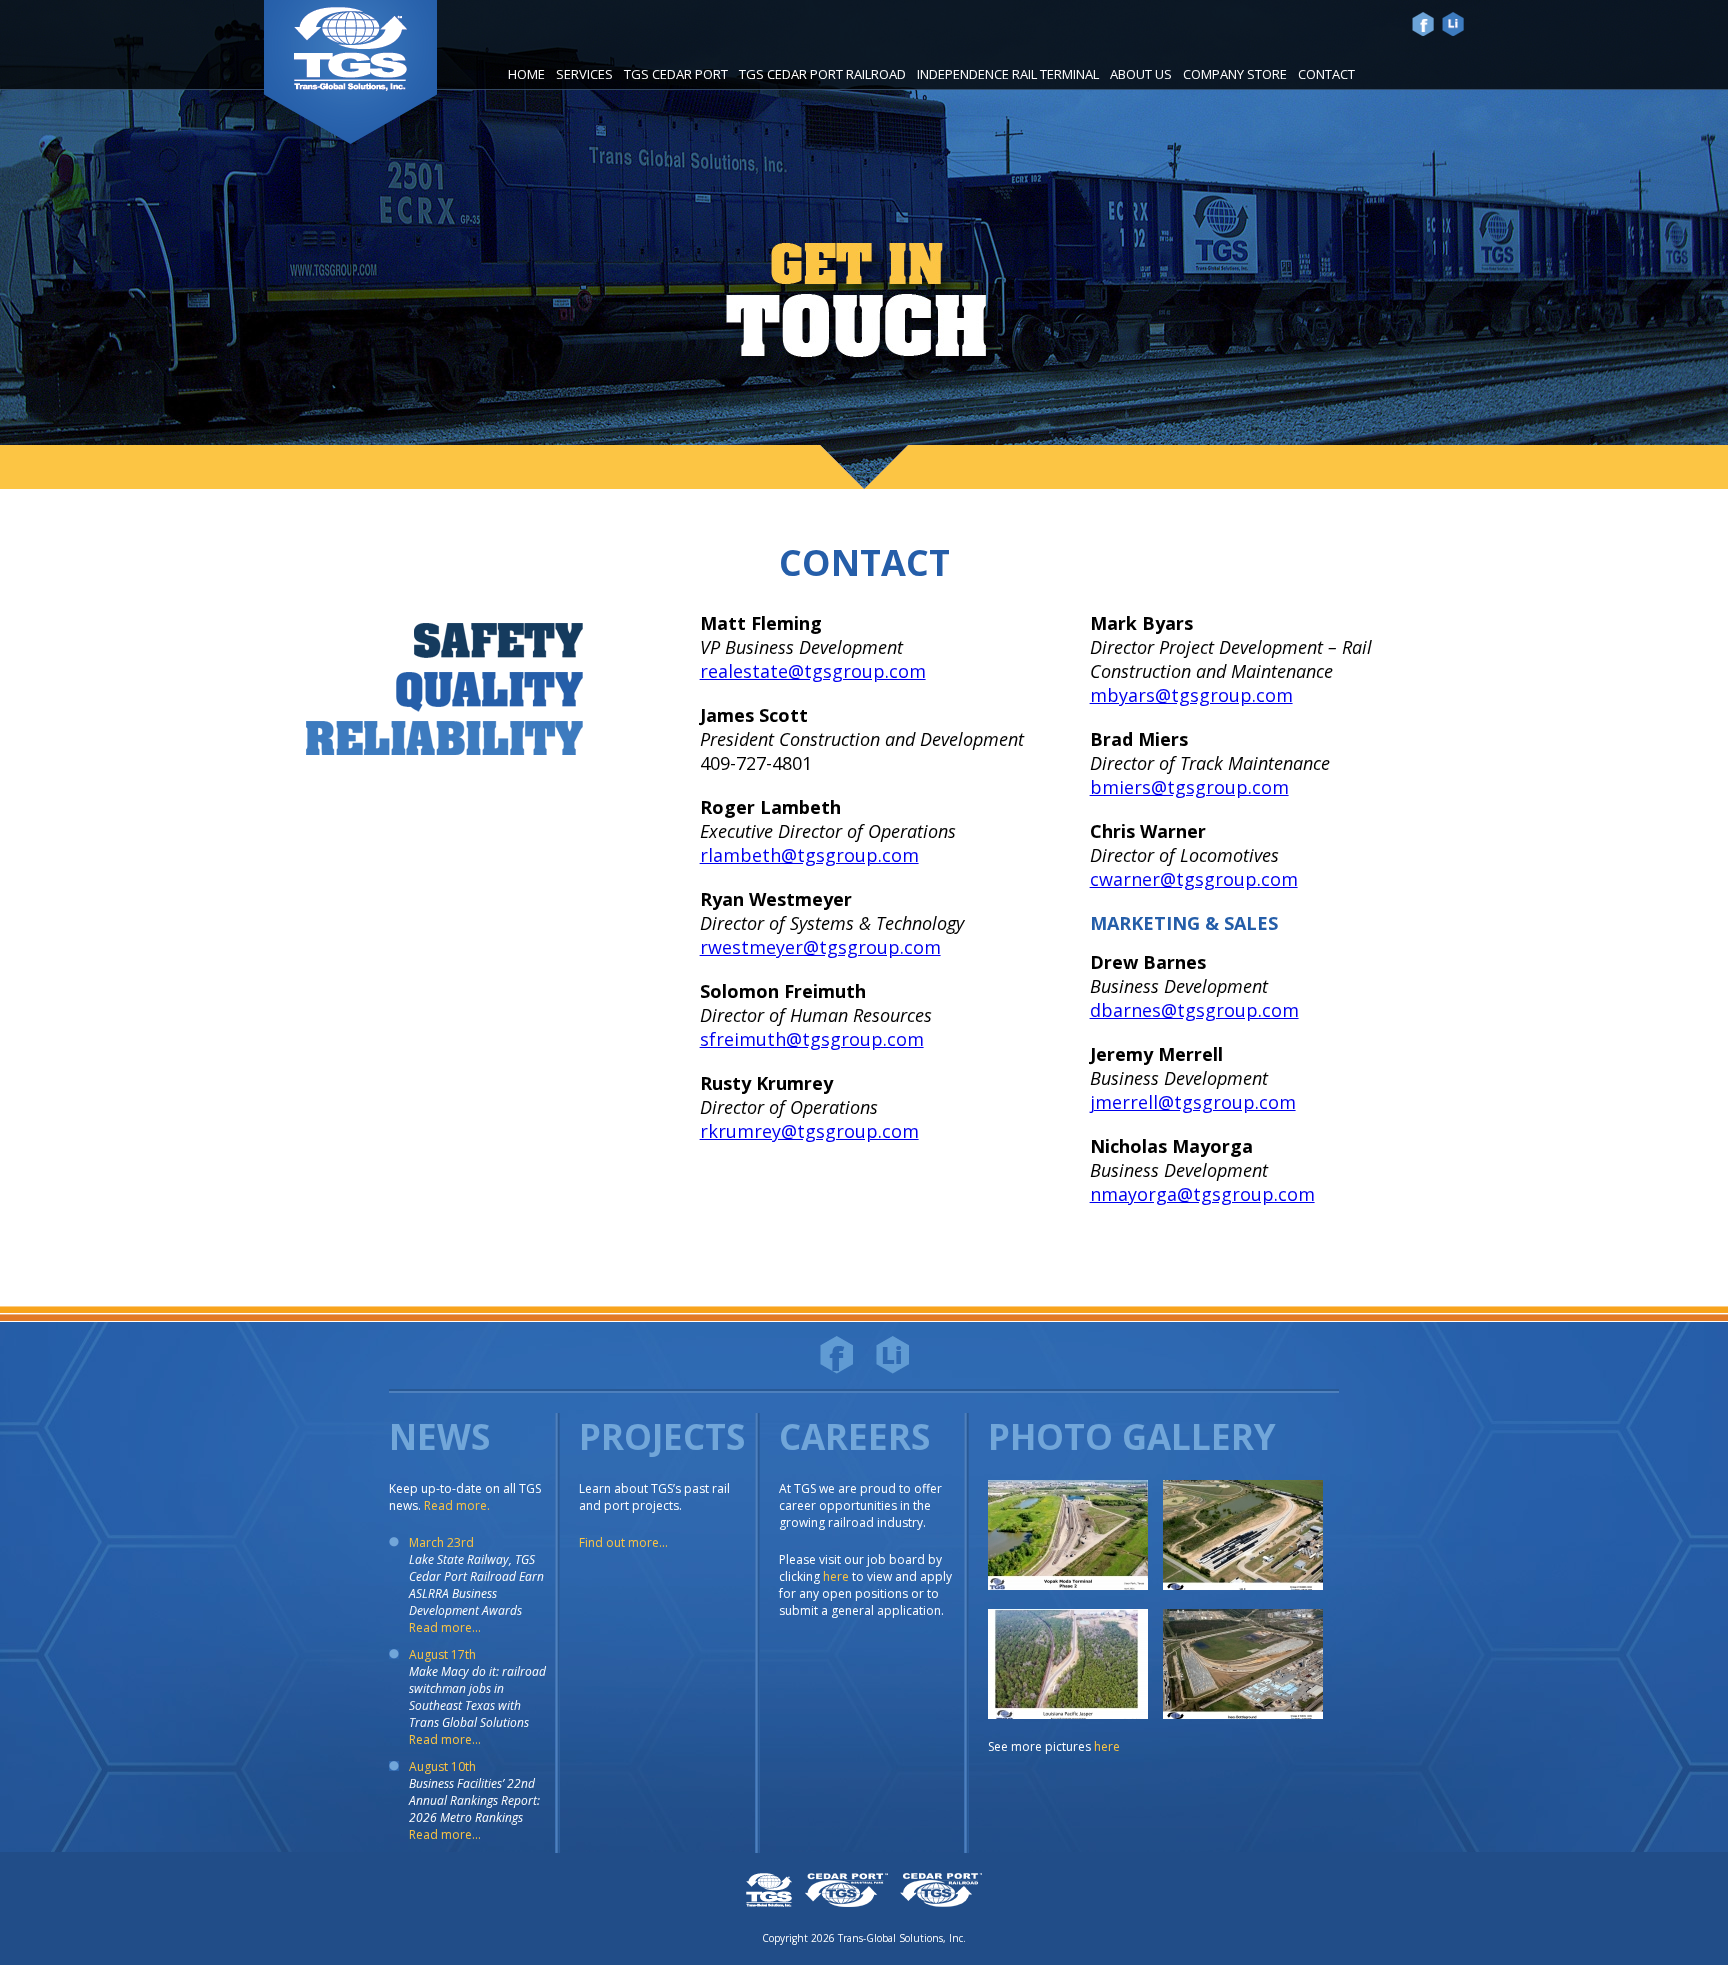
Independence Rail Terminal (1008, 74)
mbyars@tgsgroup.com (1191, 695)
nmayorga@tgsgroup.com (1202, 1194)
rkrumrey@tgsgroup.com (809, 1131)
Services (584, 74)
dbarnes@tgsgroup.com (1194, 1010)
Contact (1326, 74)
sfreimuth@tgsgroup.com (812, 1039)
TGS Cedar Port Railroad (822, 74)
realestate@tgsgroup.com (813, 671)
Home (526, 74)
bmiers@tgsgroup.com (1189, 787)
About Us (1141, 74)
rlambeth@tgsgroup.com (809, 855)
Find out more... (623, 1542)
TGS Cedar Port (676, 74)
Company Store (1235, 74)
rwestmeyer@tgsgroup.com (820, 947)
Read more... (445, 1627)
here (836, 1576)
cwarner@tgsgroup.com (1194, 879)
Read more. (457, 1505)
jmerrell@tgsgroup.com (1193, 1102)
